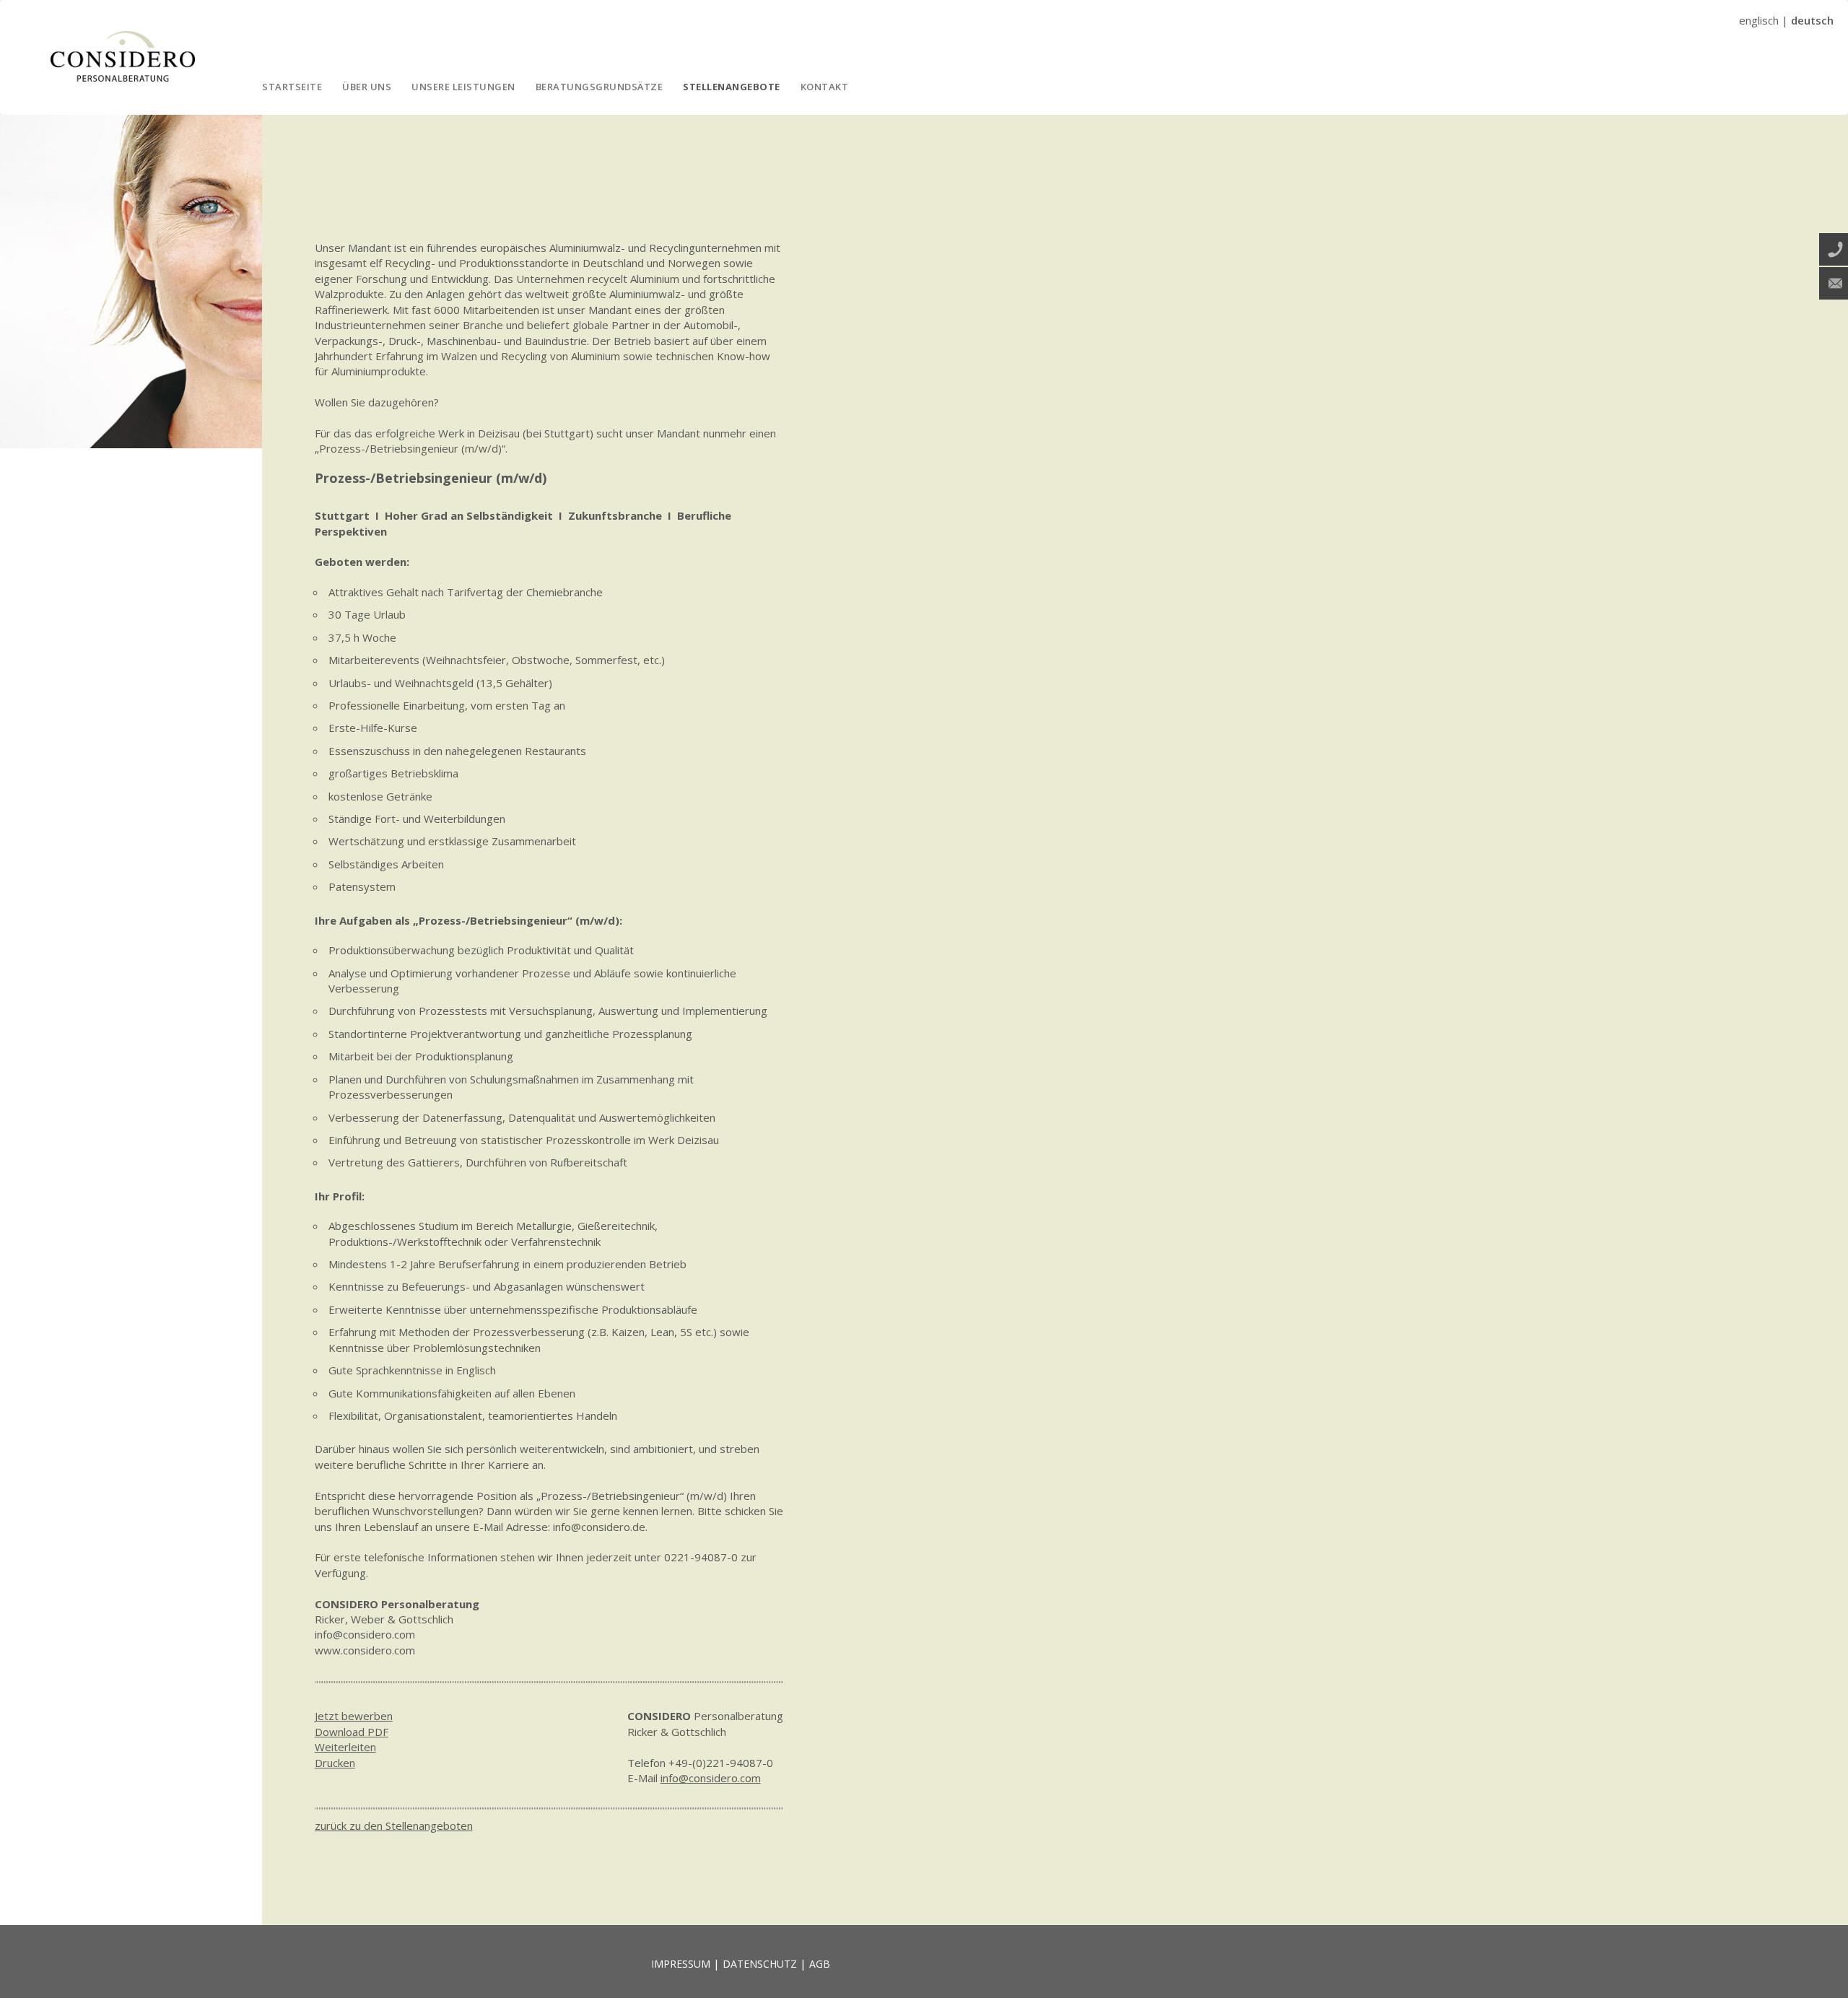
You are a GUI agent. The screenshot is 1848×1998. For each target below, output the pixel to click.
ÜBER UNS (367, 87)
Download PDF (352, 1732)
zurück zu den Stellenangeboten (394, 1825)
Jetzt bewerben (354, 1716)
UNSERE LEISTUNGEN (463, 87)
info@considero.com (711, 1778)
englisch (1759, 20)
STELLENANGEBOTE (732, 87)
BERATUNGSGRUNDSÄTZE (600, 87)
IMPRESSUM (681, 1964)
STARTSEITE (292, 87)
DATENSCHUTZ (760, 1964)
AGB (820, 1964)
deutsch (1812, 20)
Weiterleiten (345, 1747)
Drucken (335, 1763)
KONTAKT (825, 87)
